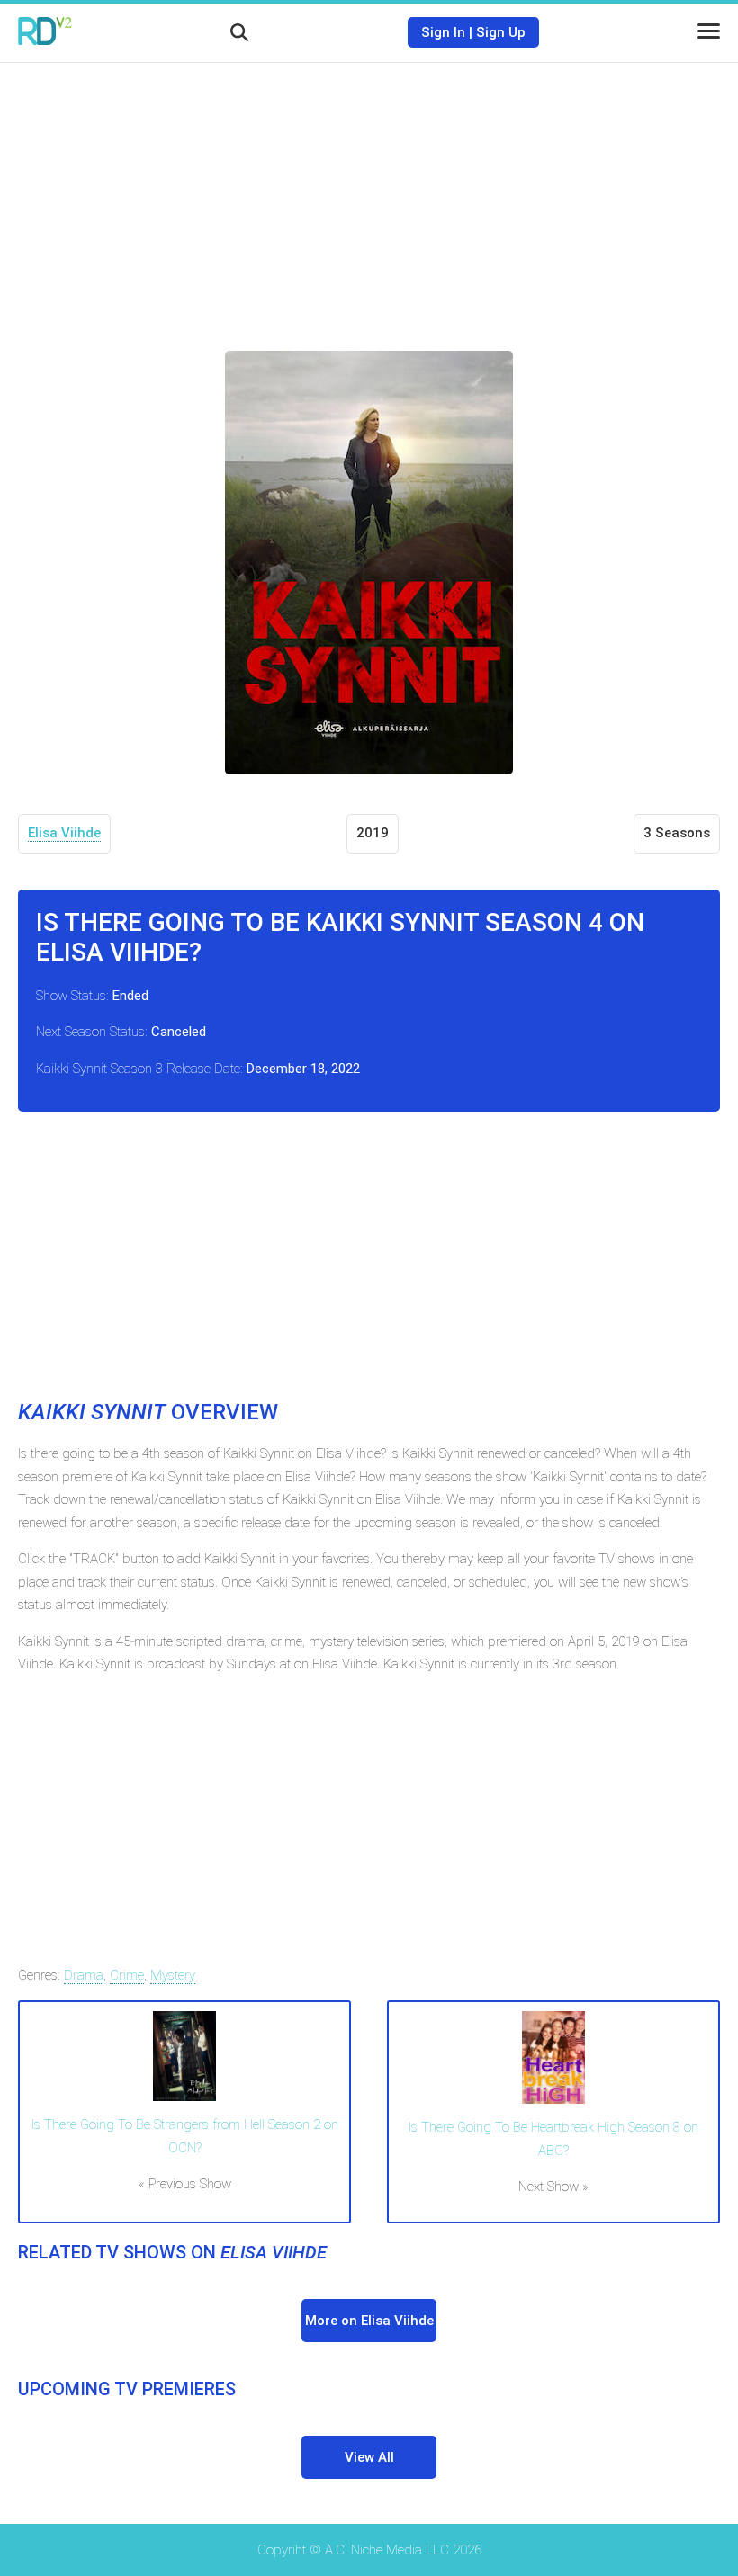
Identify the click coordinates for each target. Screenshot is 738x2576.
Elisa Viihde (64, 833)
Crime (127, 1975)
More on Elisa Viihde (369, 2321)
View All (369, 2457)
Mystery (173, 1975)
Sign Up (501, 32)
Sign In (443, 32)
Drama (84, 1975)
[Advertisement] (369, 193)
